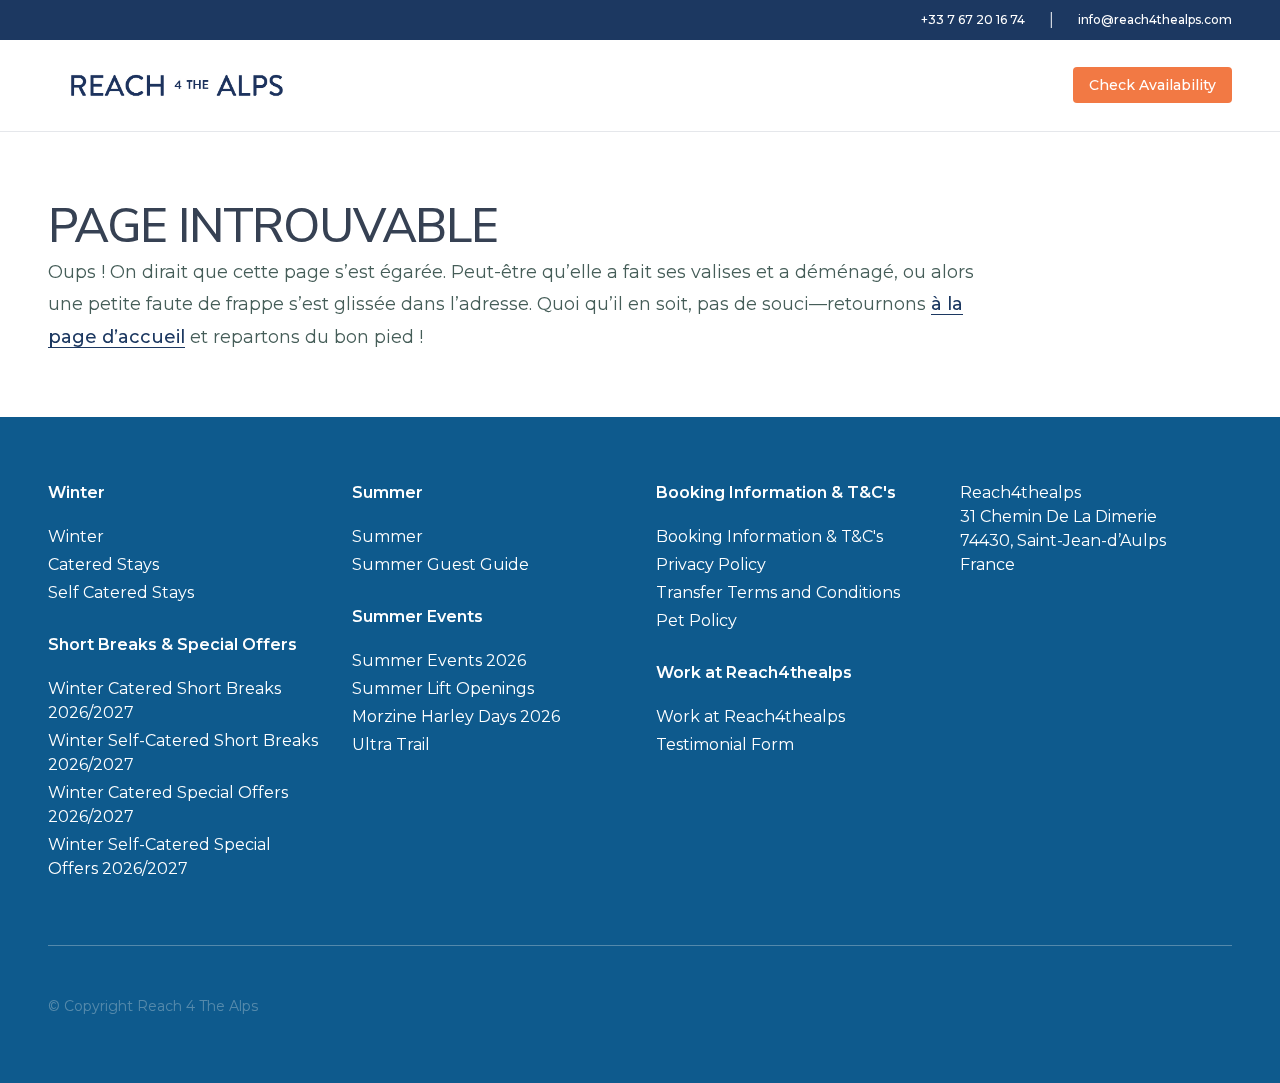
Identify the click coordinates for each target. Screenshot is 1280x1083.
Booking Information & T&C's (769, 536)
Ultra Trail (391, 744)
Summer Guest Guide (440, 564)
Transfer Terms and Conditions (778, 592)
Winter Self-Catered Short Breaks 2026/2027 (183, 752)
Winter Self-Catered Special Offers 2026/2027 (159, 856)
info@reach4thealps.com (1155, 19)
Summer (387, 536)
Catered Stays (103, 564)
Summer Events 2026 (439, 660)
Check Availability (1152, 85)
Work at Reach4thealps (750, 716)
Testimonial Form (725, 744)
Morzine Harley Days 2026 (456, 716)
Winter (76, 536)
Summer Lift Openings (443, 688)
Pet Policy (696, 620)
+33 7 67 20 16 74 (973, 19)
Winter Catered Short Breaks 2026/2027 (164, 700)
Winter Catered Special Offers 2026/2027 (168, 804)
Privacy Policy (711, 564)
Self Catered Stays (121, 592)
